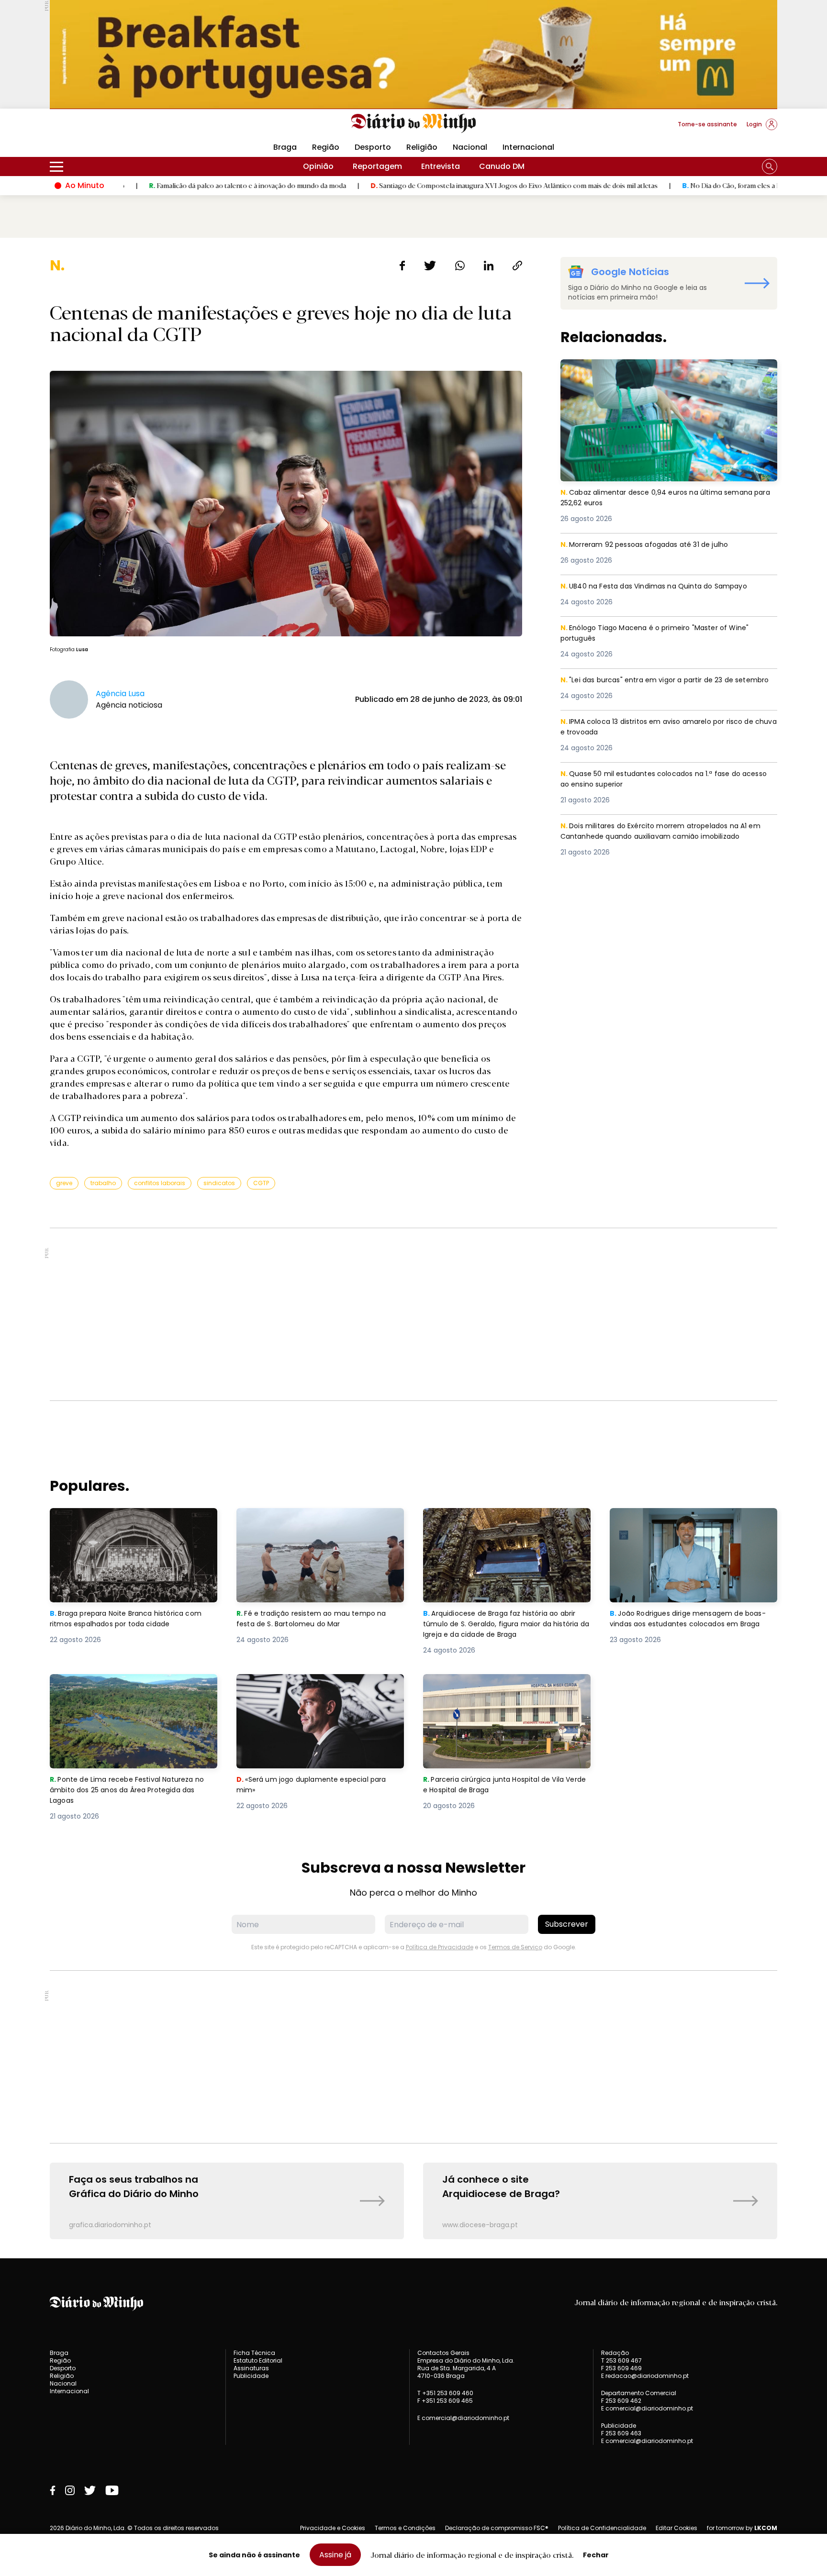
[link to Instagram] (70, 2490)
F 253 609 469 (621, 2368)
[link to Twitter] (90, 2490)
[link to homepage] (414, 123)
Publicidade (251, 2376)
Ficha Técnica (254, 2353)
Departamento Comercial (639, 2393)
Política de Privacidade (440, 1947)
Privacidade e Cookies (333, 2528)
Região (326, 147)
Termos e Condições (405, 2528)
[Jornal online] (100, 128)
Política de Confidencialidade (602, 2528)
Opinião (318, 166)
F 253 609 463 (621, 2433)
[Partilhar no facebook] (402, 266)
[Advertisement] (413, 1314)
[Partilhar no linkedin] (489, 266)
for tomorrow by (742, 2528)
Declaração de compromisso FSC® (497, 2528)
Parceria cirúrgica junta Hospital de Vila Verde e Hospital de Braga (500, 1685)
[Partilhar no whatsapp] (460, 266)
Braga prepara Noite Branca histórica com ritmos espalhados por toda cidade (132, 1519)
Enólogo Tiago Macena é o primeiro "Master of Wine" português (662, 634)
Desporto (373, 147)
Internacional (528, 147)
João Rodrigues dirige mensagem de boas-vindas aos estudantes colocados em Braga (689, 1525)
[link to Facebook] (53, 2490)
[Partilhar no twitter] (430, 266)
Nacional (470, 147)
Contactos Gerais (443, 2353)
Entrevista (441, 166)
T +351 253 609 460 (445, 2393)
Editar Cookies (676, 2528)
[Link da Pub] (413, 54)
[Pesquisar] (770, 167)
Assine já (335, 2555)
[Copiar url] (517, 266)
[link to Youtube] (112, 2490)
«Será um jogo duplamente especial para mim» (317, 1685)
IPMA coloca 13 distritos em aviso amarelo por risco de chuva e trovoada (666, 727)
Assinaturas (251, 2368)
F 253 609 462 (621, 2401)
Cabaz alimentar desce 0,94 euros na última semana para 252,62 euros (664, 371)
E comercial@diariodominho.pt (463, 2418)
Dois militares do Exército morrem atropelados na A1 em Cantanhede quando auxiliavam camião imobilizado (662, 838)
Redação (615, 2353)
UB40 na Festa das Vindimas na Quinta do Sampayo (662, 586)
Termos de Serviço (515, 1947)
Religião (422, 147)
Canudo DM (502, 166)
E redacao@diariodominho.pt (645, 2376)
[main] (413, 1248)
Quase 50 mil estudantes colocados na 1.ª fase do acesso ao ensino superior (658, 780)
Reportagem (377, 166)
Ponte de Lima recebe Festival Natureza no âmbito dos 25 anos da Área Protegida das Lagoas (132, 1691)
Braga (285, 147)
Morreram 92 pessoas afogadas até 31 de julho (652, 545)
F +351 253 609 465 (445, 2401)
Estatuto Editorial (258, 2360)
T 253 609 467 (621, 2360)
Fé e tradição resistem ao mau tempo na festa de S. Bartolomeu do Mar (316, 1519)
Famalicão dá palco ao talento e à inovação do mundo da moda (143, 185)
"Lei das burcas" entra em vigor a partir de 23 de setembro (654, 686)
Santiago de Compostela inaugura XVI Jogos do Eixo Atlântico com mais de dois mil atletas (409, 185)
